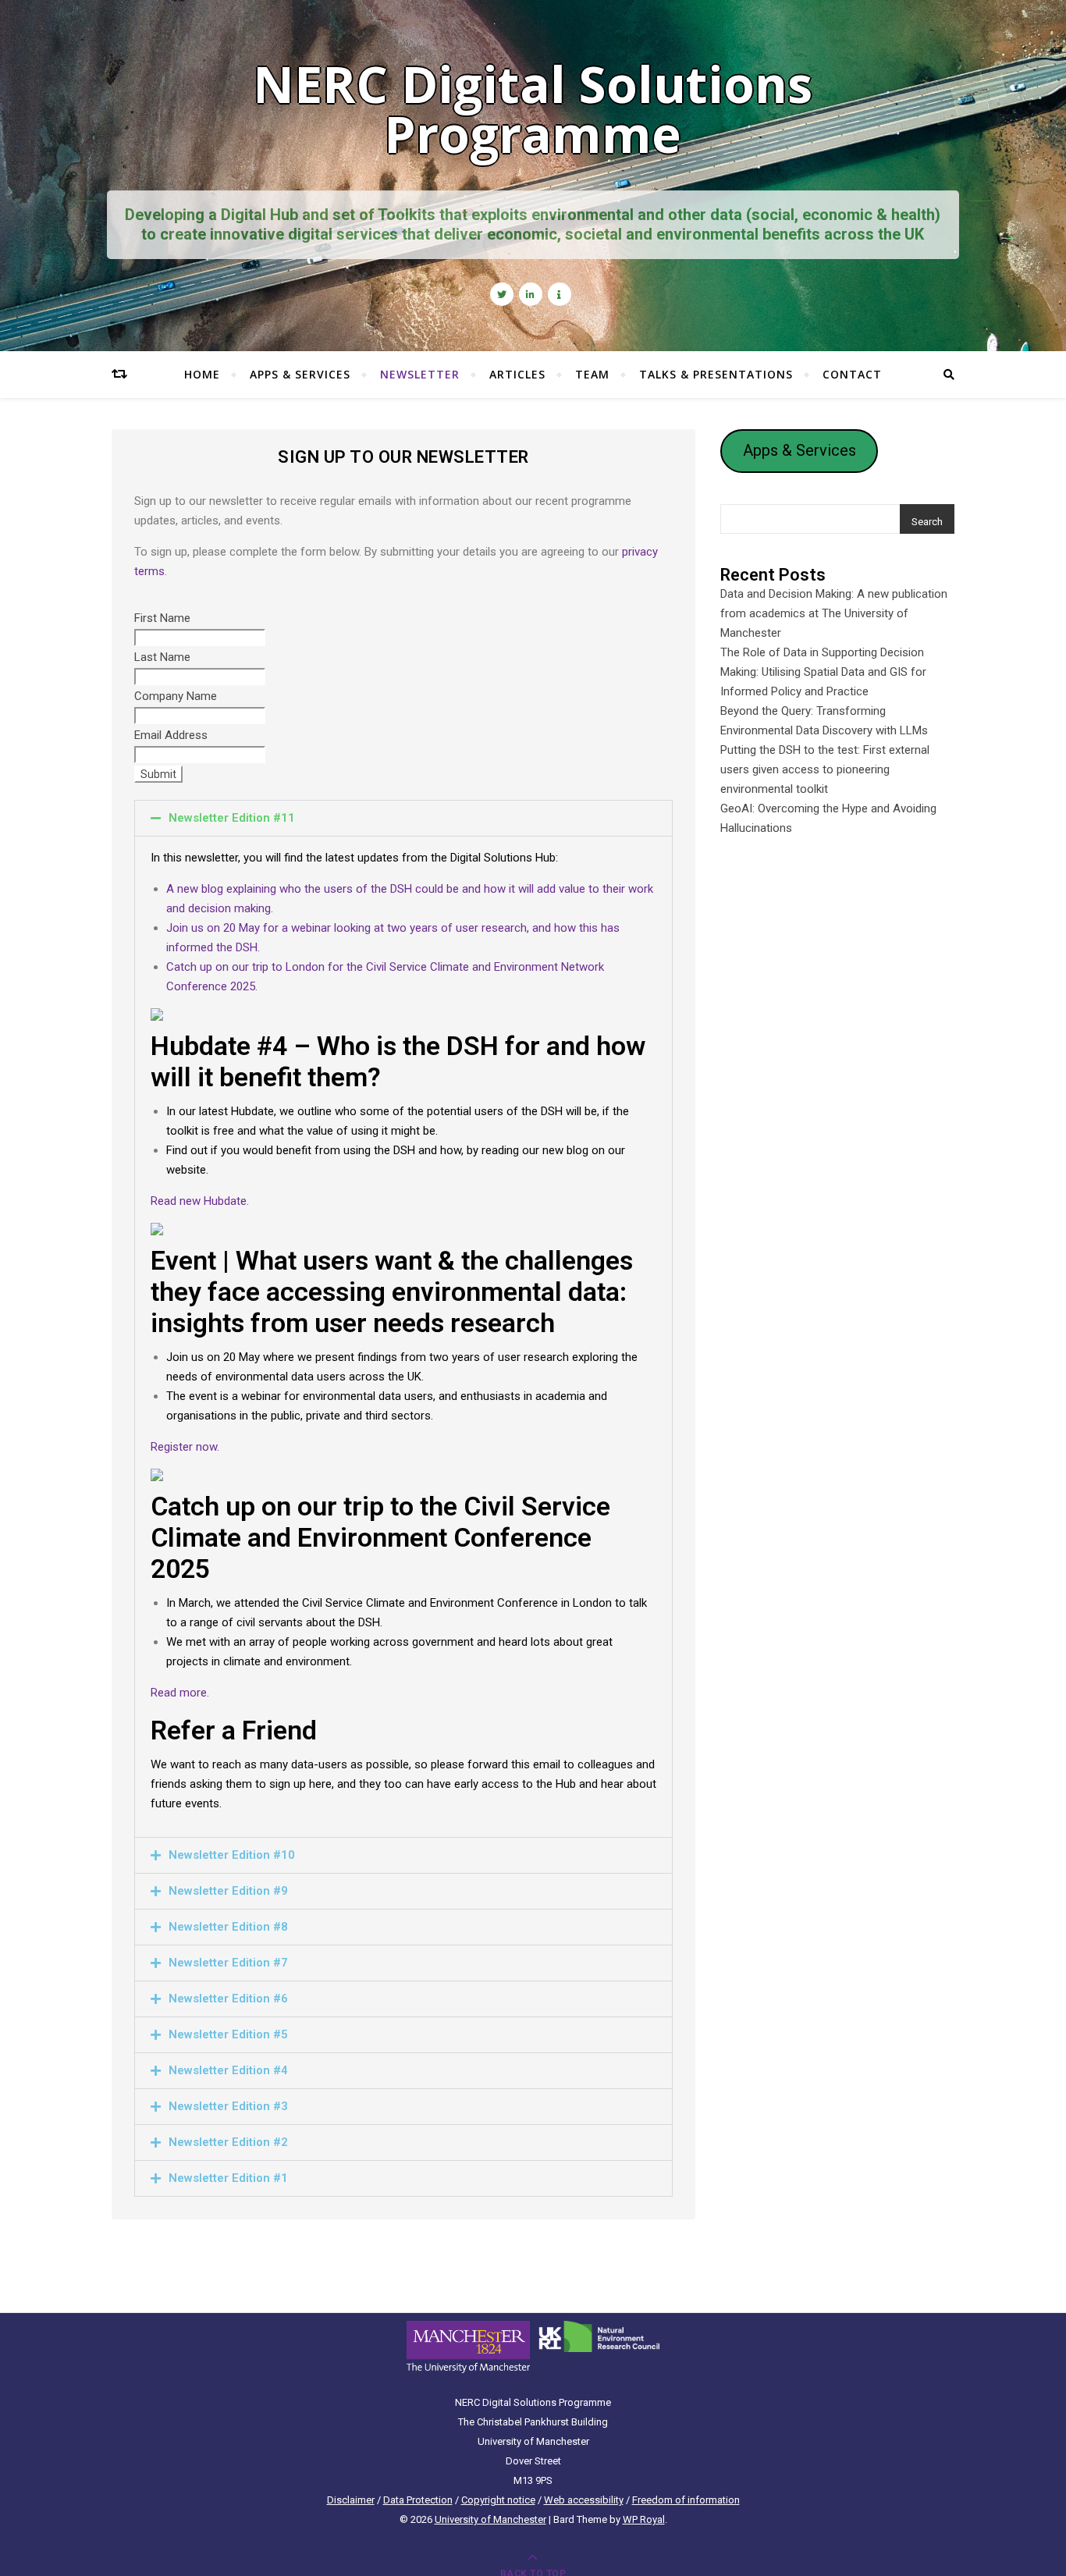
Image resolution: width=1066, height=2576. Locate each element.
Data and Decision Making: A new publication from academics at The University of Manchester (834, 613)
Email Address (171, 735)
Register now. (185, 1447)
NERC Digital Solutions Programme (533, 109)
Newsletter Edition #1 (228, 2178)
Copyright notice (498, 2500)
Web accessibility (584, 2500)
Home (202, 374)
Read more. (180, 1693)
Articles (517, 374)
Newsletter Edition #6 (228, 1999)
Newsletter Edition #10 (232, 1855)
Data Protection (418, 2500)
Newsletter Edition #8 (228, 1927)
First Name (162, 618)
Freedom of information (686, 2500)
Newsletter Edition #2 (228, 2142)
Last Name (162, 657)
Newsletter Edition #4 (228, 2070)
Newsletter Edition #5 (228, 2034)
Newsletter (420, 374)
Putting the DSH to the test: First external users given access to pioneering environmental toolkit (825, 769)
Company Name (176, 696)
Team (592, 374)
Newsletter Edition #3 (228, 2106)
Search (927, 522)
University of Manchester (490, 2519)
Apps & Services (300, 374)
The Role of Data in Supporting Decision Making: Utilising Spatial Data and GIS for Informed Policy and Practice (823, 672)
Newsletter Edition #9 (228, 1891)
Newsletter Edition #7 (228, 1963)
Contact (852, 374)
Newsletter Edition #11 (232, 818)
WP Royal (644, 2519)
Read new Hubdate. (200, 1201)
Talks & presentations (716, 374)
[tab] (403, 818)
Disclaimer (351, 2500)
